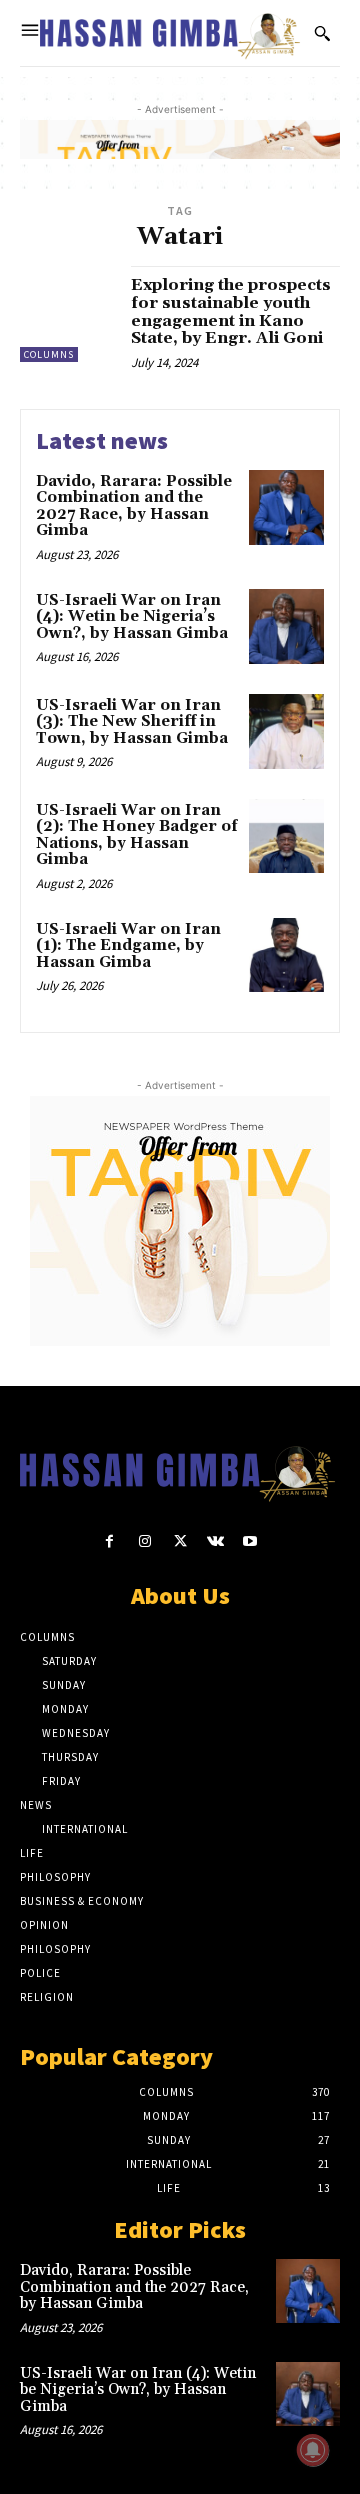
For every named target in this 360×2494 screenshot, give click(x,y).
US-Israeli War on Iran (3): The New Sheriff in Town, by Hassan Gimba (132, 722)
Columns (49, 354)
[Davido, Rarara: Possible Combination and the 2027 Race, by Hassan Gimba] (286, 507)
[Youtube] (250, 1541)
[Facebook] (109, 1541)
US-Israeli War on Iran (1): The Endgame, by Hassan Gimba (128, 946)
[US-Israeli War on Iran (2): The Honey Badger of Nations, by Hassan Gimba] (286, 836)
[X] (179, 1541)
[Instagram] (144, 1541)
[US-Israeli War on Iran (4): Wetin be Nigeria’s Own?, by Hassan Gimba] (286, 626)
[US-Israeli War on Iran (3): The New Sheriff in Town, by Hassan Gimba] (286, 731)
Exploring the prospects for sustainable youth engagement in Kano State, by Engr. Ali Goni (231, 311)
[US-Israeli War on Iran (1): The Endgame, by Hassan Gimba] (286, 955)
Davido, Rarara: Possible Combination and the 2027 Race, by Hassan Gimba (134, 506)
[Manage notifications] (313, 2450)
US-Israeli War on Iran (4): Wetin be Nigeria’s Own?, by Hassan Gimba (132, 617)
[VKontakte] (215, 1541)
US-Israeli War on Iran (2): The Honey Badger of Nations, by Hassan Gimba (137, 835)
